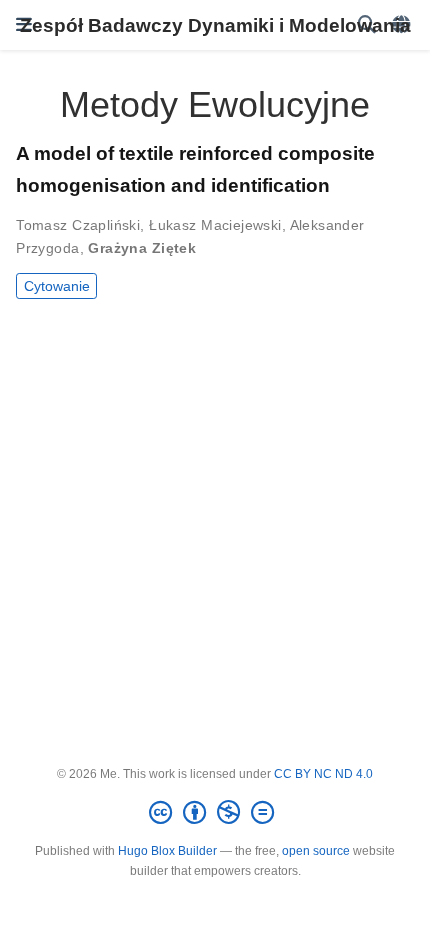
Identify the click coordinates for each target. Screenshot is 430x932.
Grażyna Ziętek (142, 248)
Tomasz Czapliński (78, 225)
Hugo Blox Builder (167, 851)
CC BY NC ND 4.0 (323, 774)
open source (316, 851)
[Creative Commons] (215, 813)
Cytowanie (57, 286)
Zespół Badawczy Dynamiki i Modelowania (215, 25)
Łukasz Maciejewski (215, 225)
